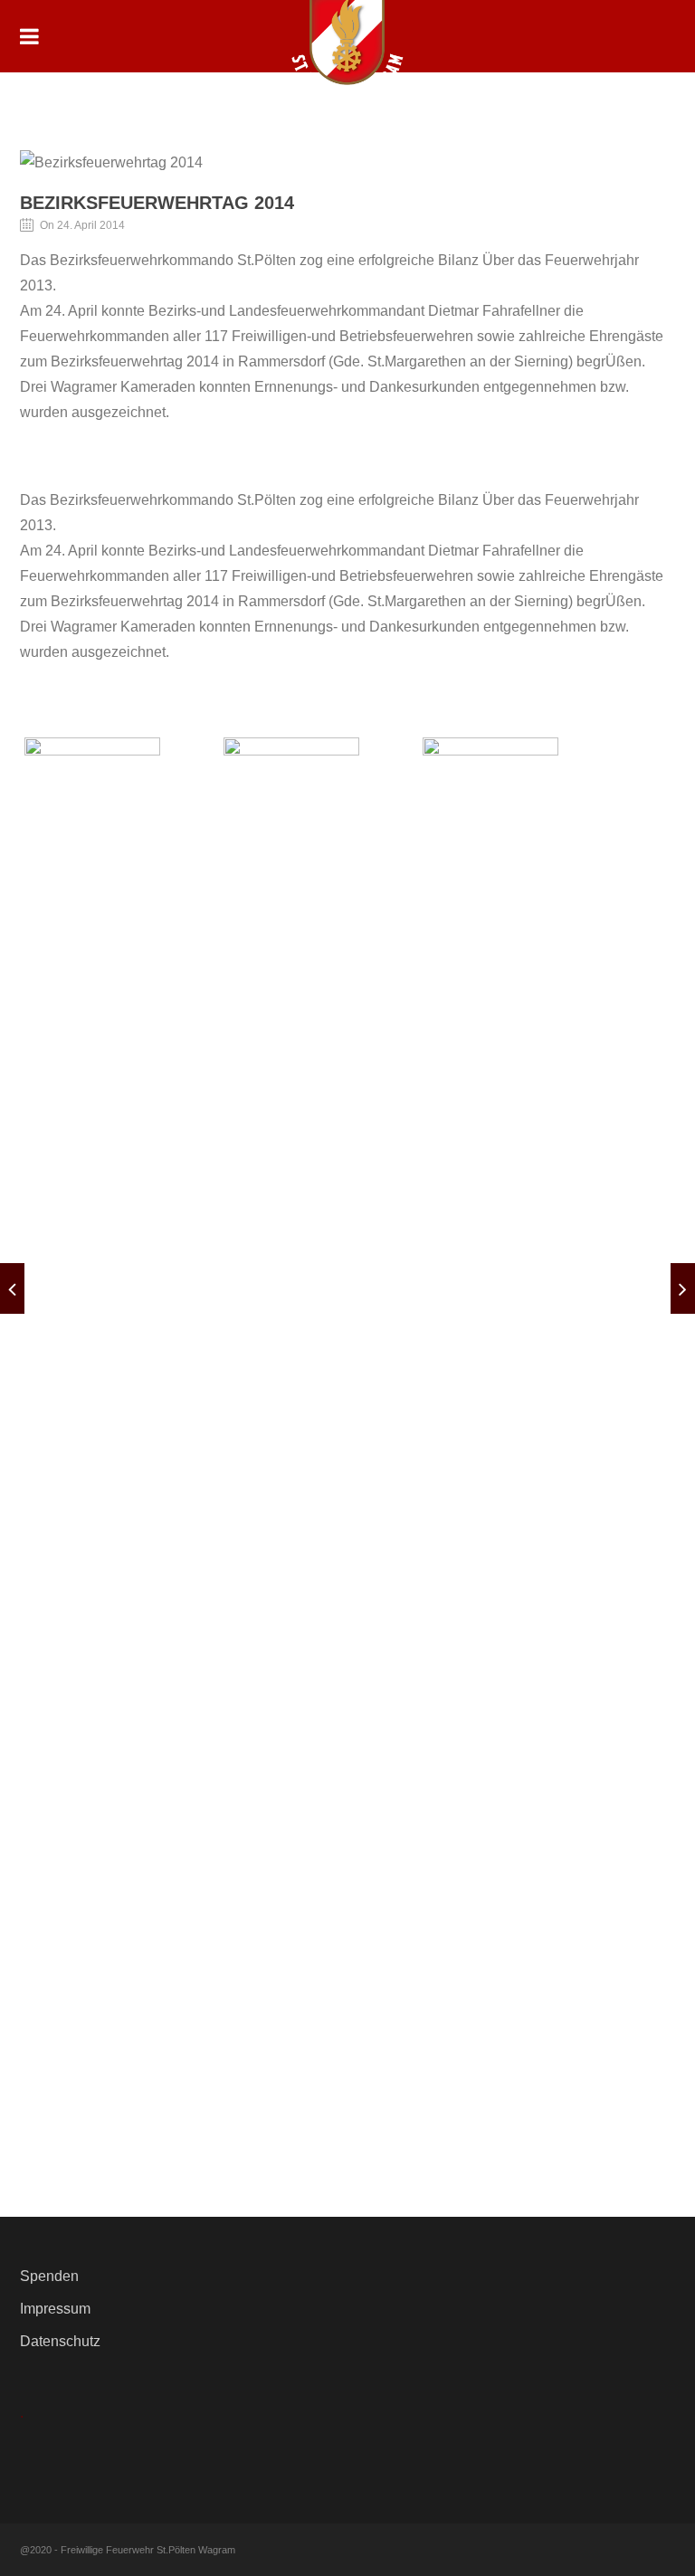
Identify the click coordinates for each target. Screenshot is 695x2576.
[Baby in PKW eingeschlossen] (12, 1288)
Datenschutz (60, 2341)
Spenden (49, 2276)
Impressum (55, 2309)
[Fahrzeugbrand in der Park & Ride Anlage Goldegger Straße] (683, 1288)
